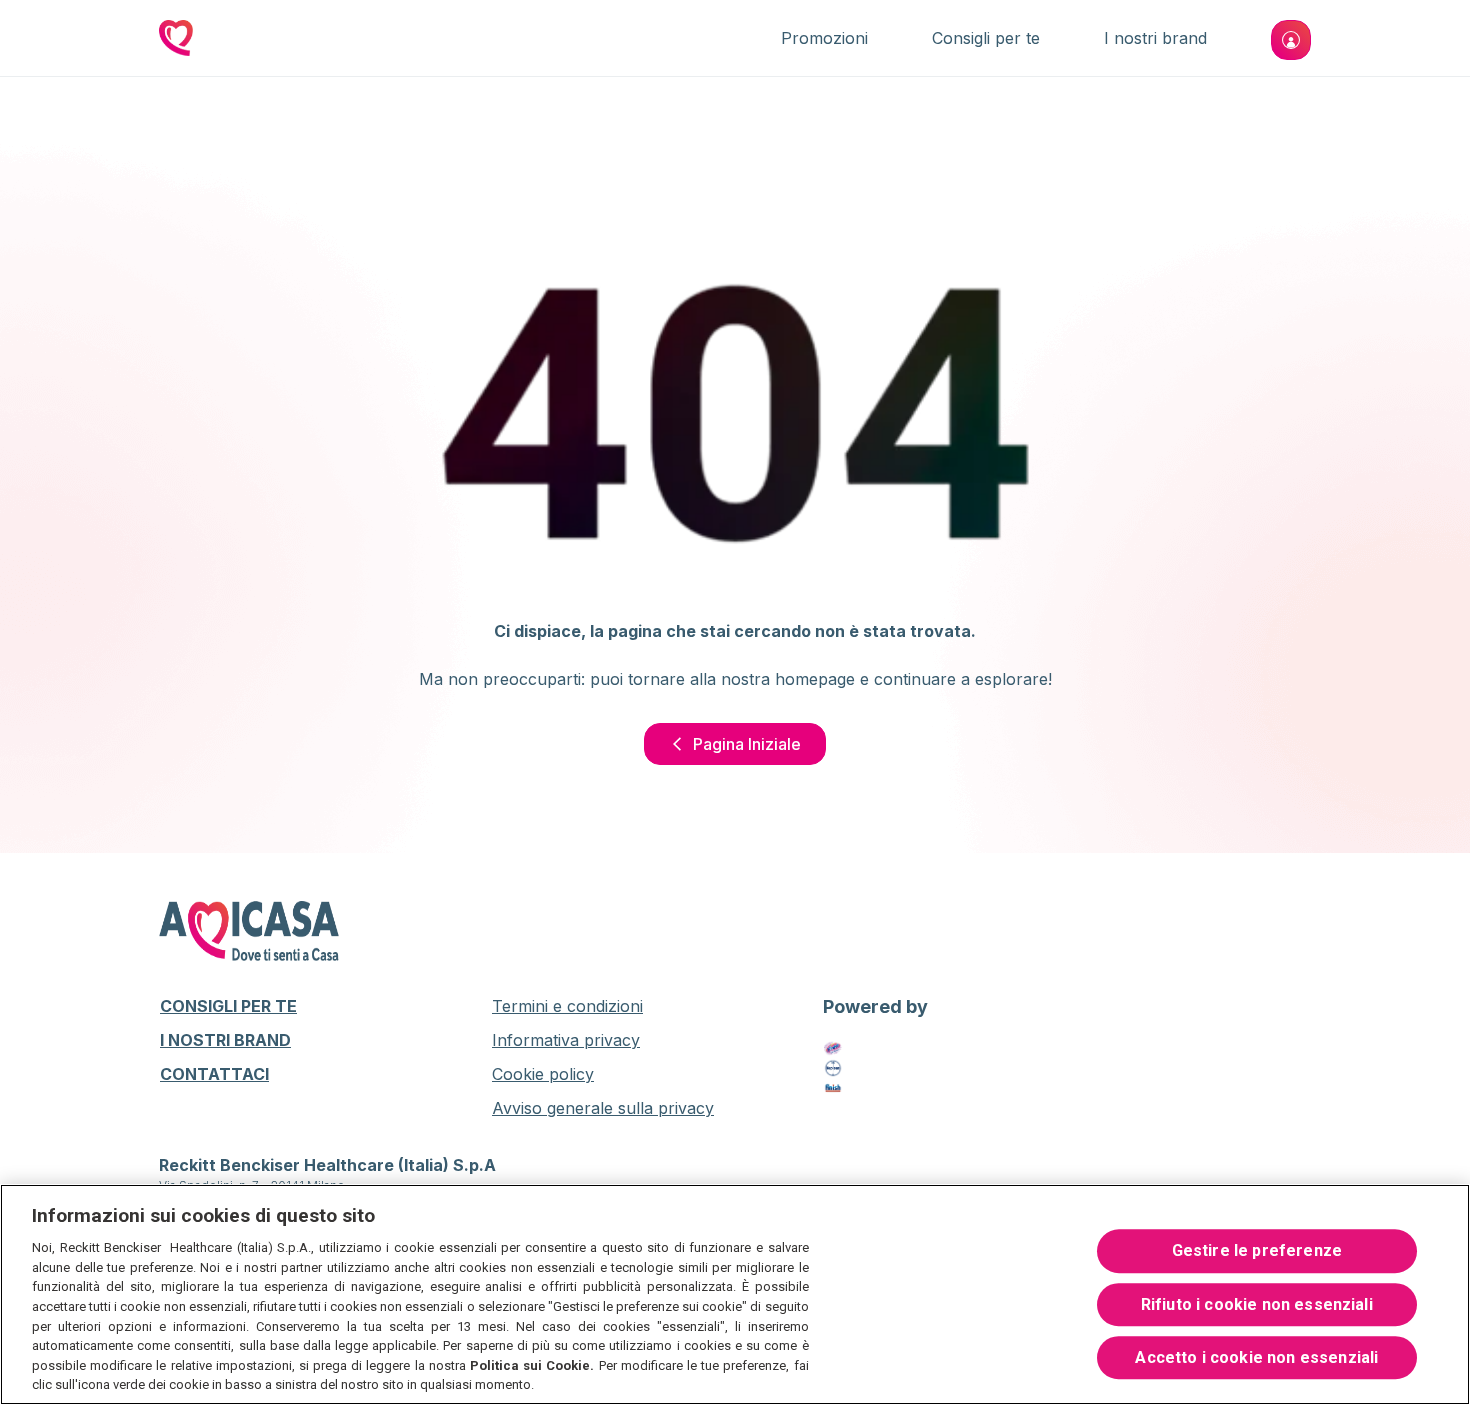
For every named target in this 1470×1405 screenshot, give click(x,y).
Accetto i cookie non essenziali (1256, 1357)
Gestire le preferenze (1257, 1251)
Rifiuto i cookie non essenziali (1257, 1304)
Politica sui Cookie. (532, 1365)
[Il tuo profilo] (1291, 40)
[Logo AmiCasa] (176, 40)
